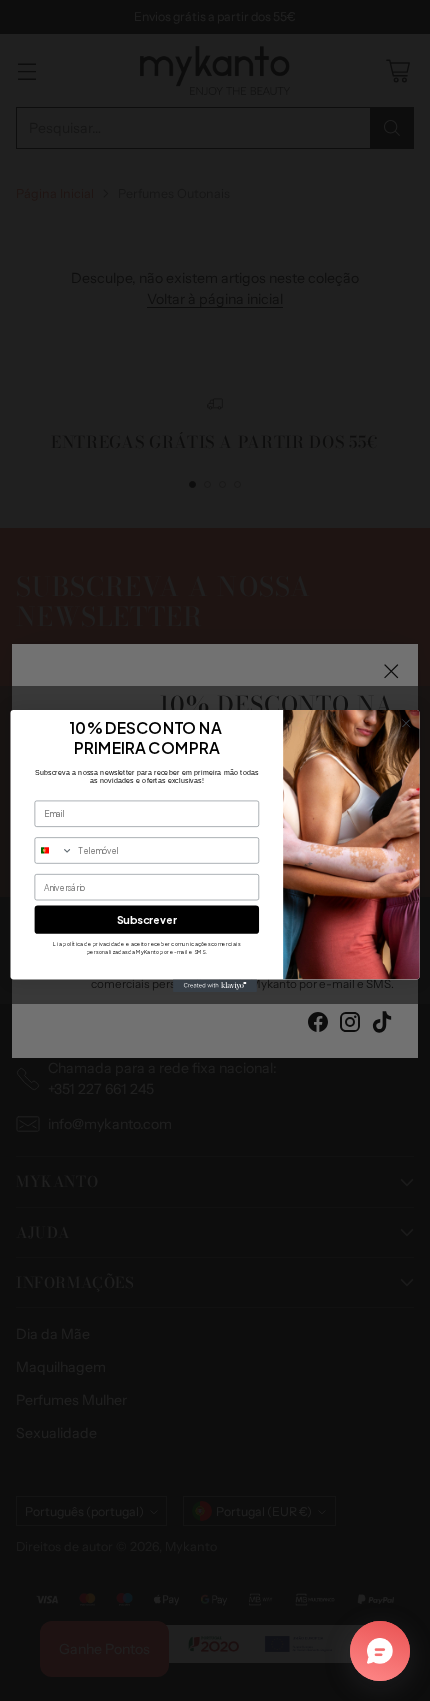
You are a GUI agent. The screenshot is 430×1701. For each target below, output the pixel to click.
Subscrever (147, 918)
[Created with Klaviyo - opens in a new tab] (215, 985)
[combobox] (54, 849)
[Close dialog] (406, 723)
